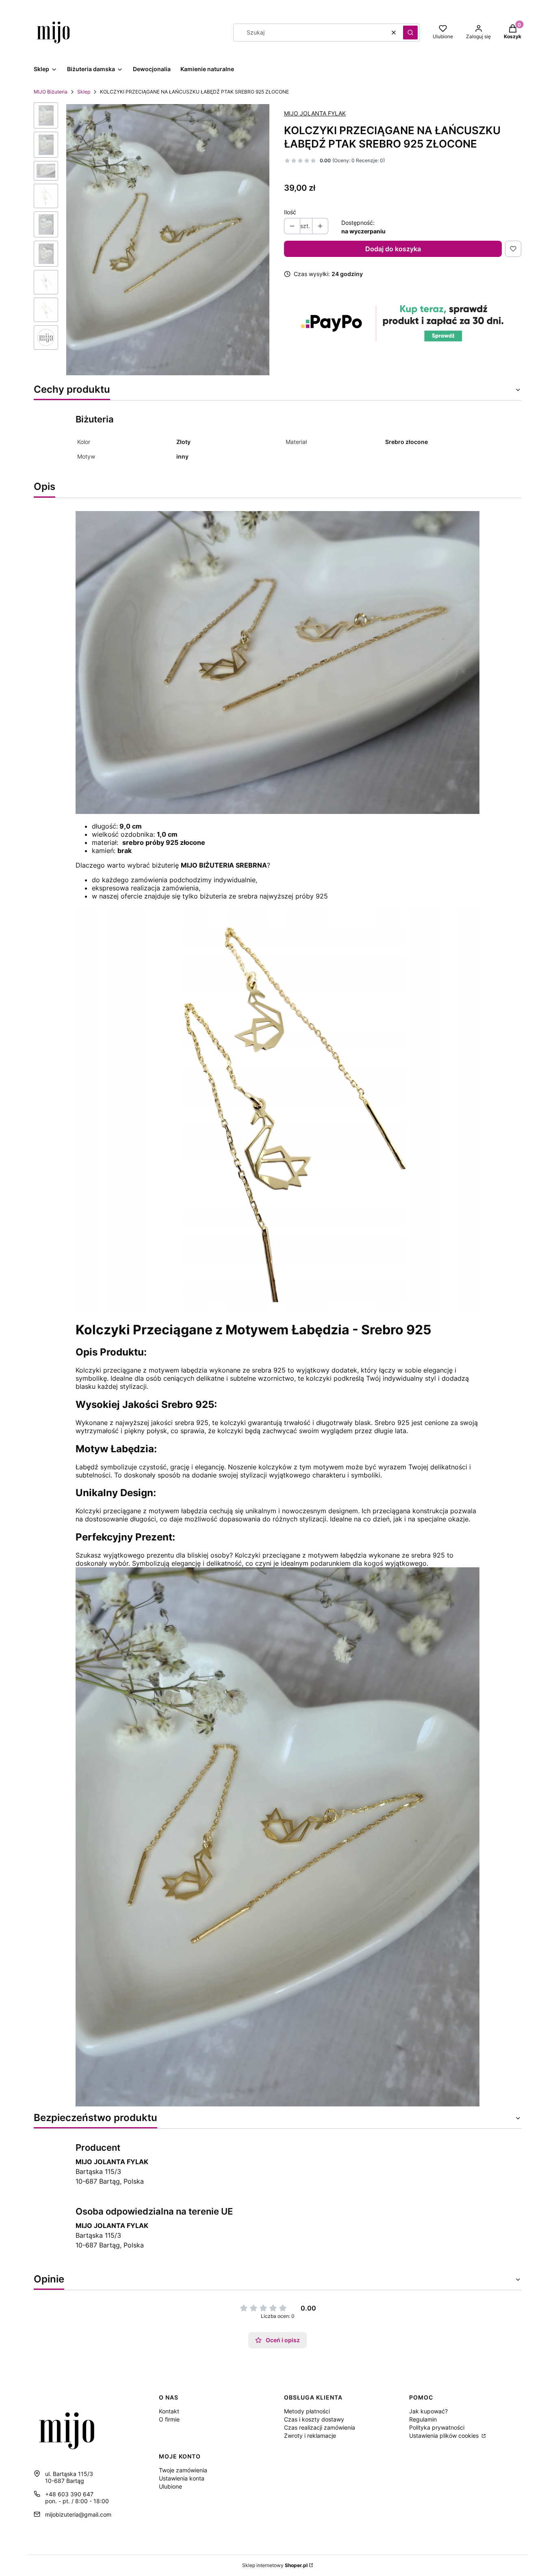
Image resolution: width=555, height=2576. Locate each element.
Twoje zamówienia (183, 2470)
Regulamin (423, 2419)
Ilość (290, 212)
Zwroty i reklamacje (310, 2436)
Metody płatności (307, 2411)
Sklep (84, 92)
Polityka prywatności (437, 2427)
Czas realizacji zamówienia (320, 2427)
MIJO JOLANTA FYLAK (315, 113)
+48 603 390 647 (69, 2494)
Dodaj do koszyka (393, 249)
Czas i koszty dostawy (314, 2419)
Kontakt (169, 2411)
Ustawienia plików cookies (445, 2436)
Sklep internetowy (275, 2565)
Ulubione (170, 2486)
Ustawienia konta (182, 2478)
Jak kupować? (428, 2411)
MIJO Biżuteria (51, 92)
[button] (410, 33)
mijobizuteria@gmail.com (78, 2514)
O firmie (169, 2419)
